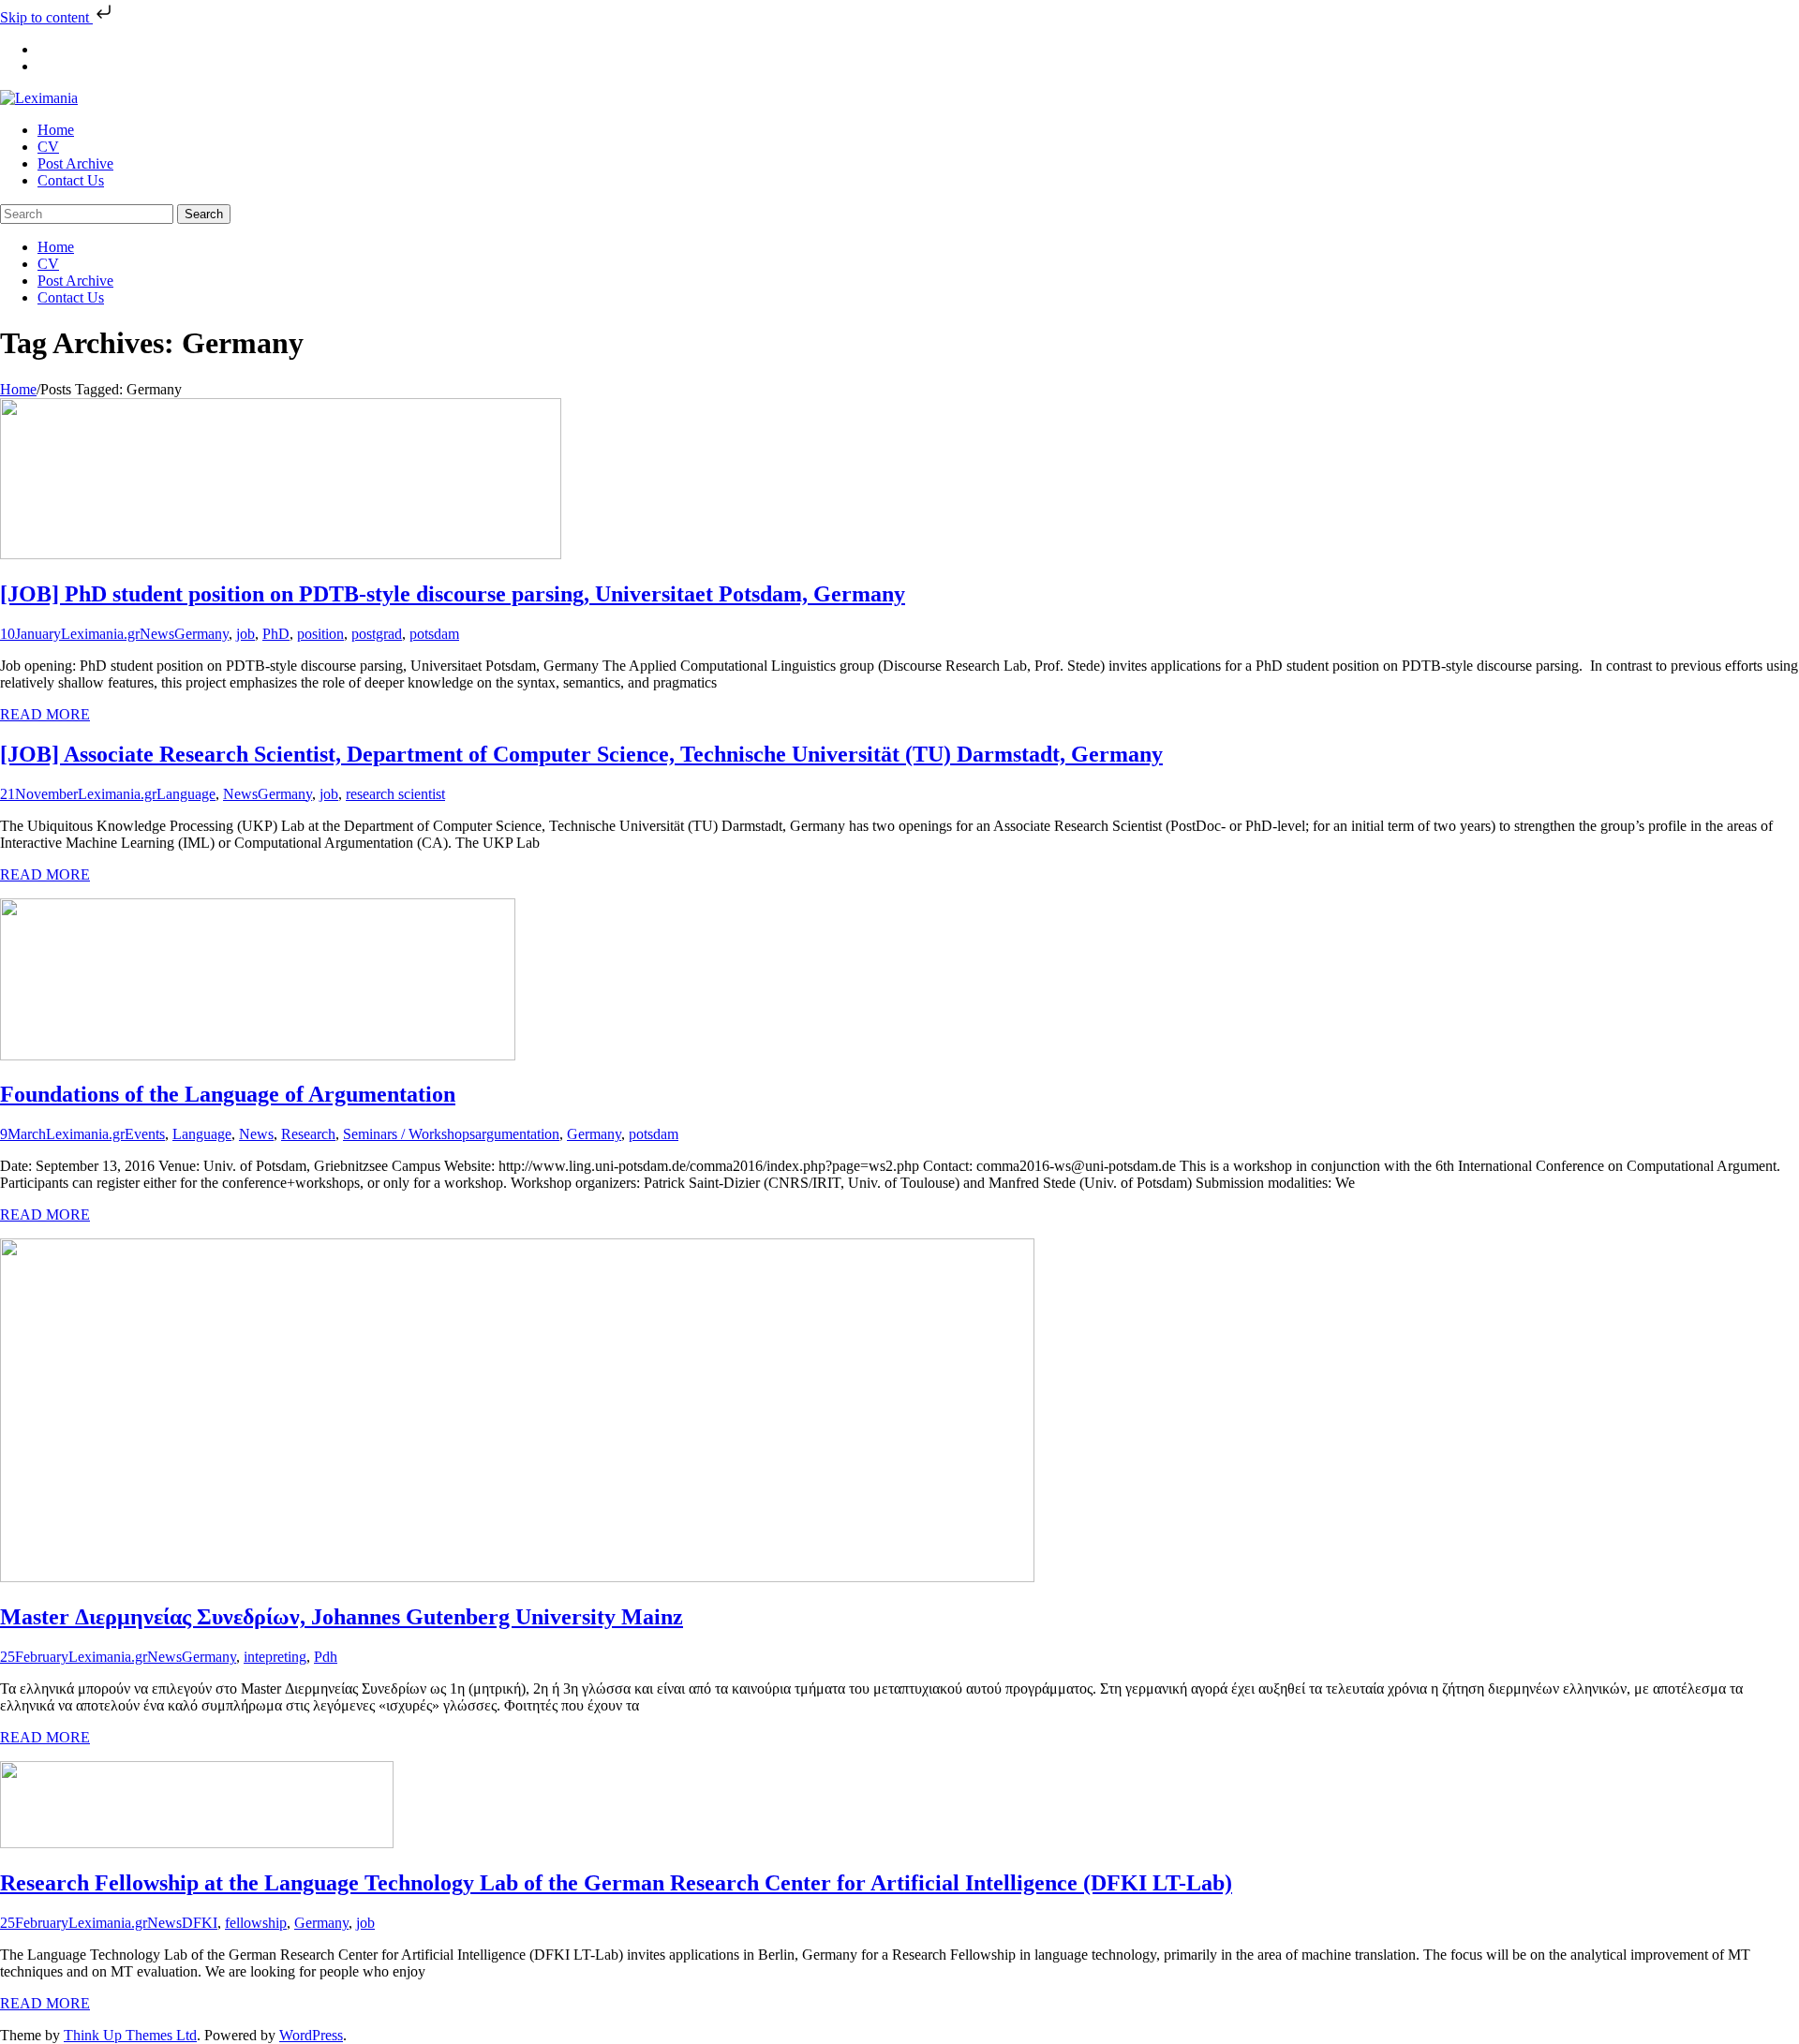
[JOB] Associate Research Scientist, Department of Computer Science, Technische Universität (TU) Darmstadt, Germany (581, 754)
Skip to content (46, 17)
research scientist (395, 794)
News (157, 634)
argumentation (517, 1134)
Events (145, 1134)
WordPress (311, 2035)
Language (186, 794)
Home (18, 389)
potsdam (434, 634)
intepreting (275, 1657)
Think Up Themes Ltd (130, 2035)
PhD (276, 634)
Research (308, 1134)
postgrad (377, 634)
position (320, 634)
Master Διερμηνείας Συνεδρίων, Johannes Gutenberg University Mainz (342, 1617)
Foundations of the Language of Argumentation (228, 1094)
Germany (201, 634)
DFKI (200, 1923)
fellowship (256, 1923)
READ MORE (45, 714)
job (245, 634)
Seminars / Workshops (409, 1134)
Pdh (326, 1657)
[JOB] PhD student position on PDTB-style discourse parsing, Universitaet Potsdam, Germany (453, 594)
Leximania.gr (100, 634)
